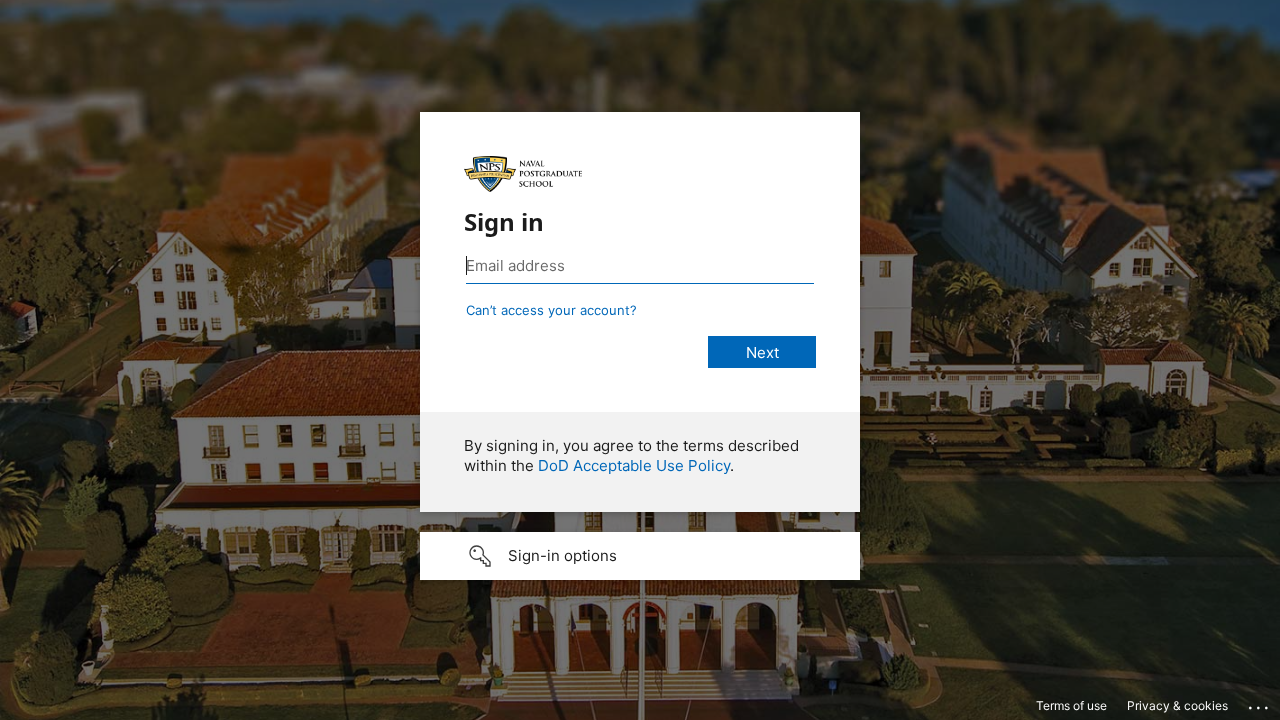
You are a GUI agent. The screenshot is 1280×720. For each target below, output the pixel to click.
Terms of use (1071, 705)
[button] (640, 556)
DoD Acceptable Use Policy (634, 465)
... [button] (1260, 703)
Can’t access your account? (551, 310)
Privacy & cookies (1177, 705)
